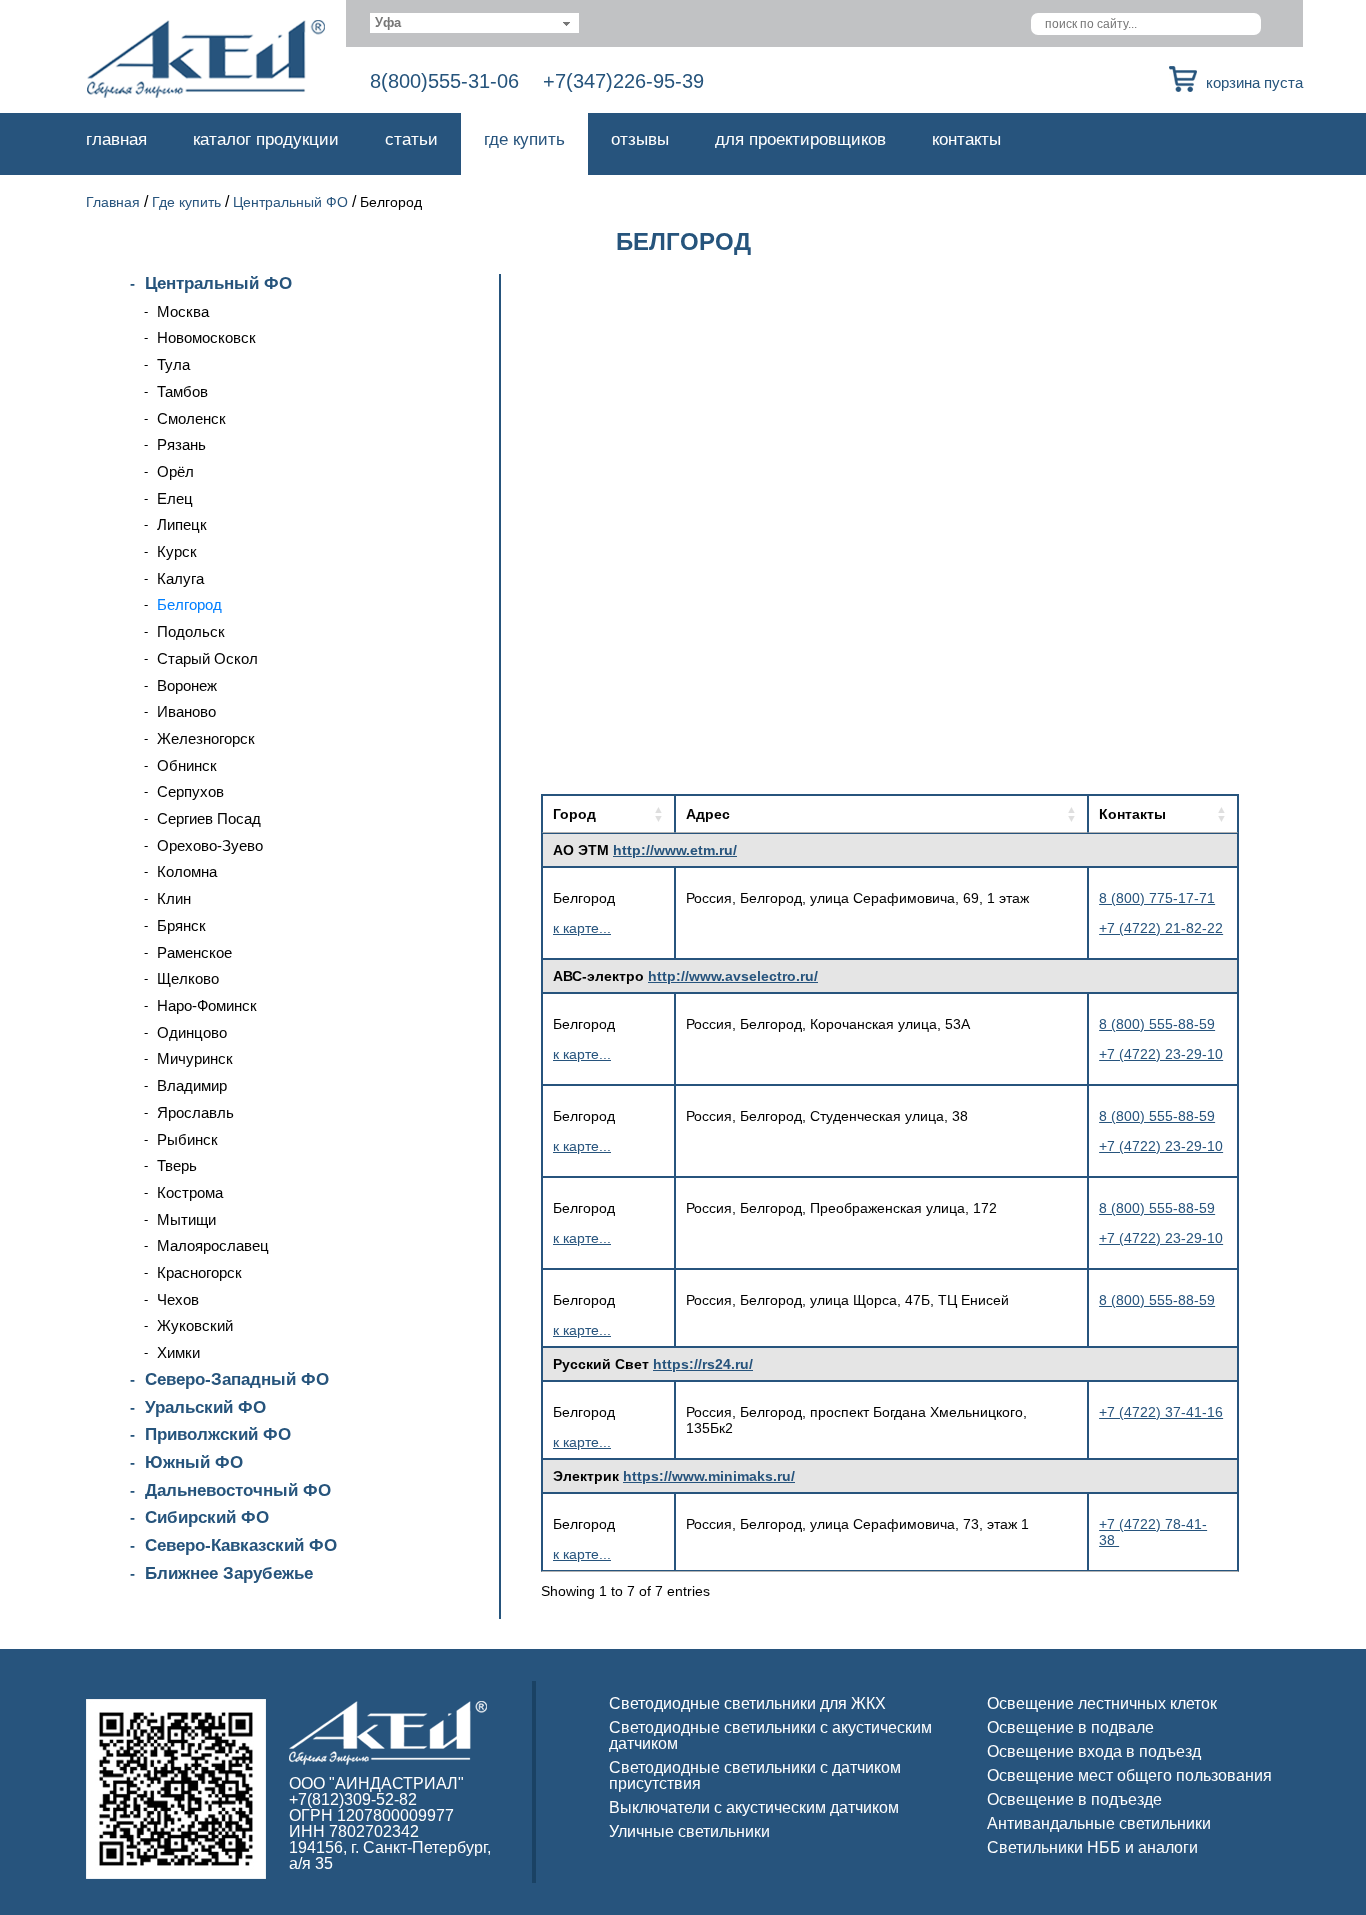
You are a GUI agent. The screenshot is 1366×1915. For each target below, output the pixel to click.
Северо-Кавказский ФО (241, 1545)
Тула (173, 364)
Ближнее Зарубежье (229, 1573)
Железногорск (206, 738)
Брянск (181, 925)
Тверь (177, 1165)
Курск (177, 551)
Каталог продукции (266, 139)
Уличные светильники (689, 1831)
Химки (178, 1352)
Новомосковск (206, 337)
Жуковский (195, 1325)
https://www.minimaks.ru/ (709, 1476)
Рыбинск (187, 1139)
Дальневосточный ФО (238, 1490)
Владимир (192, 1085)
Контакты (966, 139)
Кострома (190, 1192)
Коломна (187, 871)
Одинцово (192, 1032)
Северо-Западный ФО (237, 1379)
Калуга (180, 578)
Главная (116, 139)
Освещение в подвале (1070, 1727)
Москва (183, 311)
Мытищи (186, 1219)
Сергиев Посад (209, 818)
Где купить (524, 139)
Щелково (188, 978)
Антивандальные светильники (1099, 1823)
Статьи (411, 139)
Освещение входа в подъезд (1094, 1751)
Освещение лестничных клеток (1102, 1703)
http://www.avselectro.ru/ (733, 976)
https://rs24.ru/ (703, 1364)
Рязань (181, 444)
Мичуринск (195, 1058)
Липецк (182, 524)
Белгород (189, 604)
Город (574, 814)
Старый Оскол (207, 658)
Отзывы (640, 139)
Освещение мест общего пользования (1129, 1775)
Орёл (175, 471)
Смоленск (191, 418)
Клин (174, 898)
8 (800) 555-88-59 (1157, 1024)
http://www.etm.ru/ (675, 850)
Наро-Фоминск (207, 1005)
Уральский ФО (205, 1407)
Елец (175, 498)
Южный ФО (194, 1462)
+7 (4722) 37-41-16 (1161, 1412)
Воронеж (187, 685)
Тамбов (182, 391)
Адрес (708, 814)
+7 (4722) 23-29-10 (1161, 1054)
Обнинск (187, 765)
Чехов (178, 1299)
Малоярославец (213, 1245)
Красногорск (199, 1272)
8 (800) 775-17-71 (1157, 898)
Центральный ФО (290, 202)
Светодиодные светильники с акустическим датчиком (770, 1735)
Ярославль (195, 1112)
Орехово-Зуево (210, 845)
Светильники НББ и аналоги (1092, 1847)
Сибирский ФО (207, 1517)
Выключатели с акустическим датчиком (754, 1807)
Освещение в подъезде (1074, 1799)
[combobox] (474, 23)
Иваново (186, 711)
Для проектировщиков (800, 139)
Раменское (194, 952)
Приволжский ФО (218, 1434)
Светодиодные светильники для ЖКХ (747, 1703)
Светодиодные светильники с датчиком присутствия (755, 1775)
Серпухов (190, 791)
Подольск (191, 631)
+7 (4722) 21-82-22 (1161, 928)
